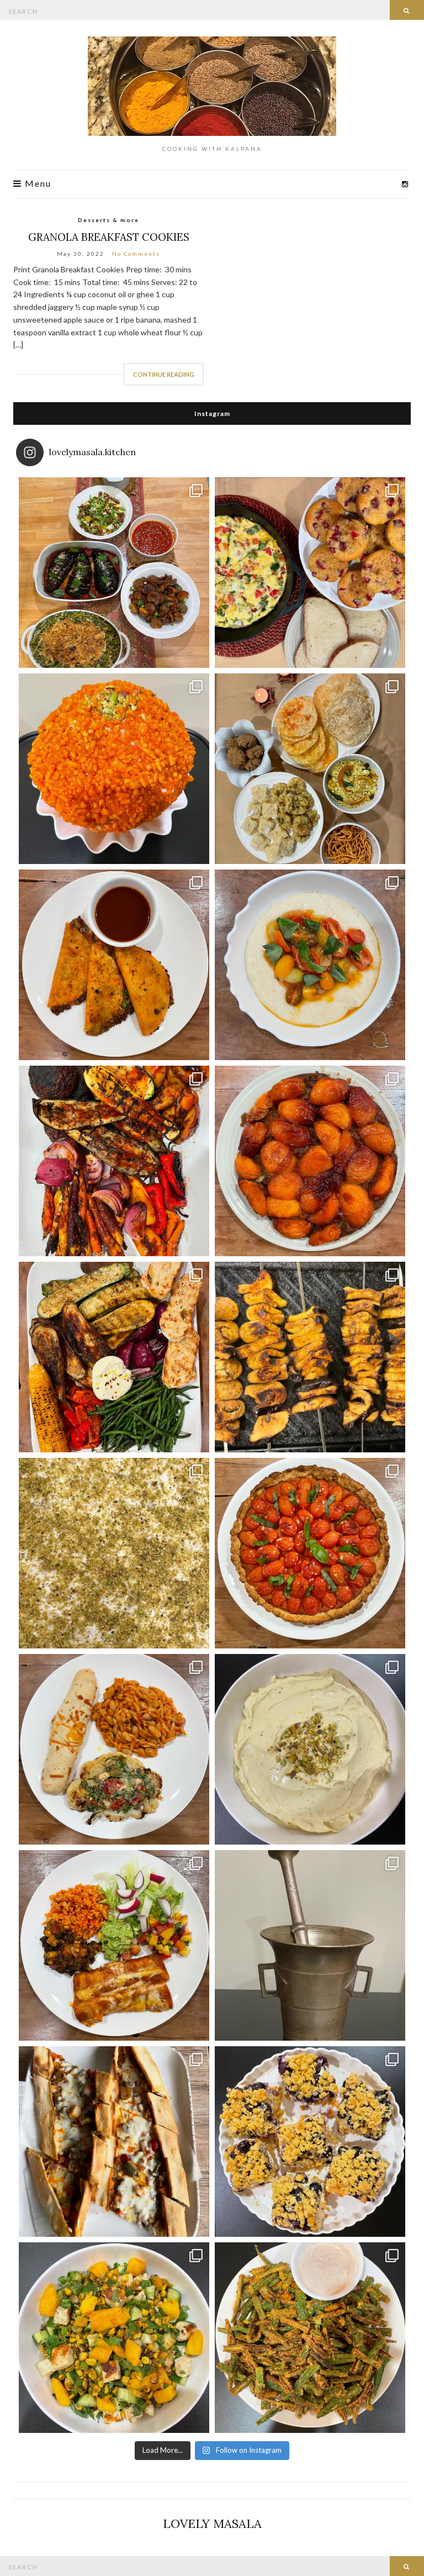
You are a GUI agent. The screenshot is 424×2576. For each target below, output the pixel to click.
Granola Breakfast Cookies (109, 237)
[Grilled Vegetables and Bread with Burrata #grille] (114, 1357)
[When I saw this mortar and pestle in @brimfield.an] (310, 1945)
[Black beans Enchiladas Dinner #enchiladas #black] (114, 1945)
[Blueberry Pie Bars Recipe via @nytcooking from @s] (310, 2142)
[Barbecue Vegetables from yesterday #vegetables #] (114, 1161)
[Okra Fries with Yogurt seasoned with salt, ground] (310, 2338)
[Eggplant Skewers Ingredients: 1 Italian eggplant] (310, 1357)
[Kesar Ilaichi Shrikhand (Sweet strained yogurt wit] (310, 1749)
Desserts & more (108, 220)
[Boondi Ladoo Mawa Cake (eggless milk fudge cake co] (114, 769)
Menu (37, 184)
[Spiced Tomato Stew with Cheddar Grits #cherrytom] (310, 965)
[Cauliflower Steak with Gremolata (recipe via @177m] (114, 1749)
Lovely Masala (212, 2524)
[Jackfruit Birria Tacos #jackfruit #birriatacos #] (114, 965)
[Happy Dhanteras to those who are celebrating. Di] (310, 769)
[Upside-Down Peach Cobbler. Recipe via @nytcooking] (310, 1161)
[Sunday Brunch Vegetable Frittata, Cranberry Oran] (310, 573)
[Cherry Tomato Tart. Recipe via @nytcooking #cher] (310, 1553)
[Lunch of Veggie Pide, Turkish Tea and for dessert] (114, 2142)
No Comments (136, 254)
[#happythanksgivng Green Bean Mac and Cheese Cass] (114, 573)
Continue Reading (164, 374)
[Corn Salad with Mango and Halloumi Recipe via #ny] (114, 2338)
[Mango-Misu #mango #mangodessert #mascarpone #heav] (114, 1553)
